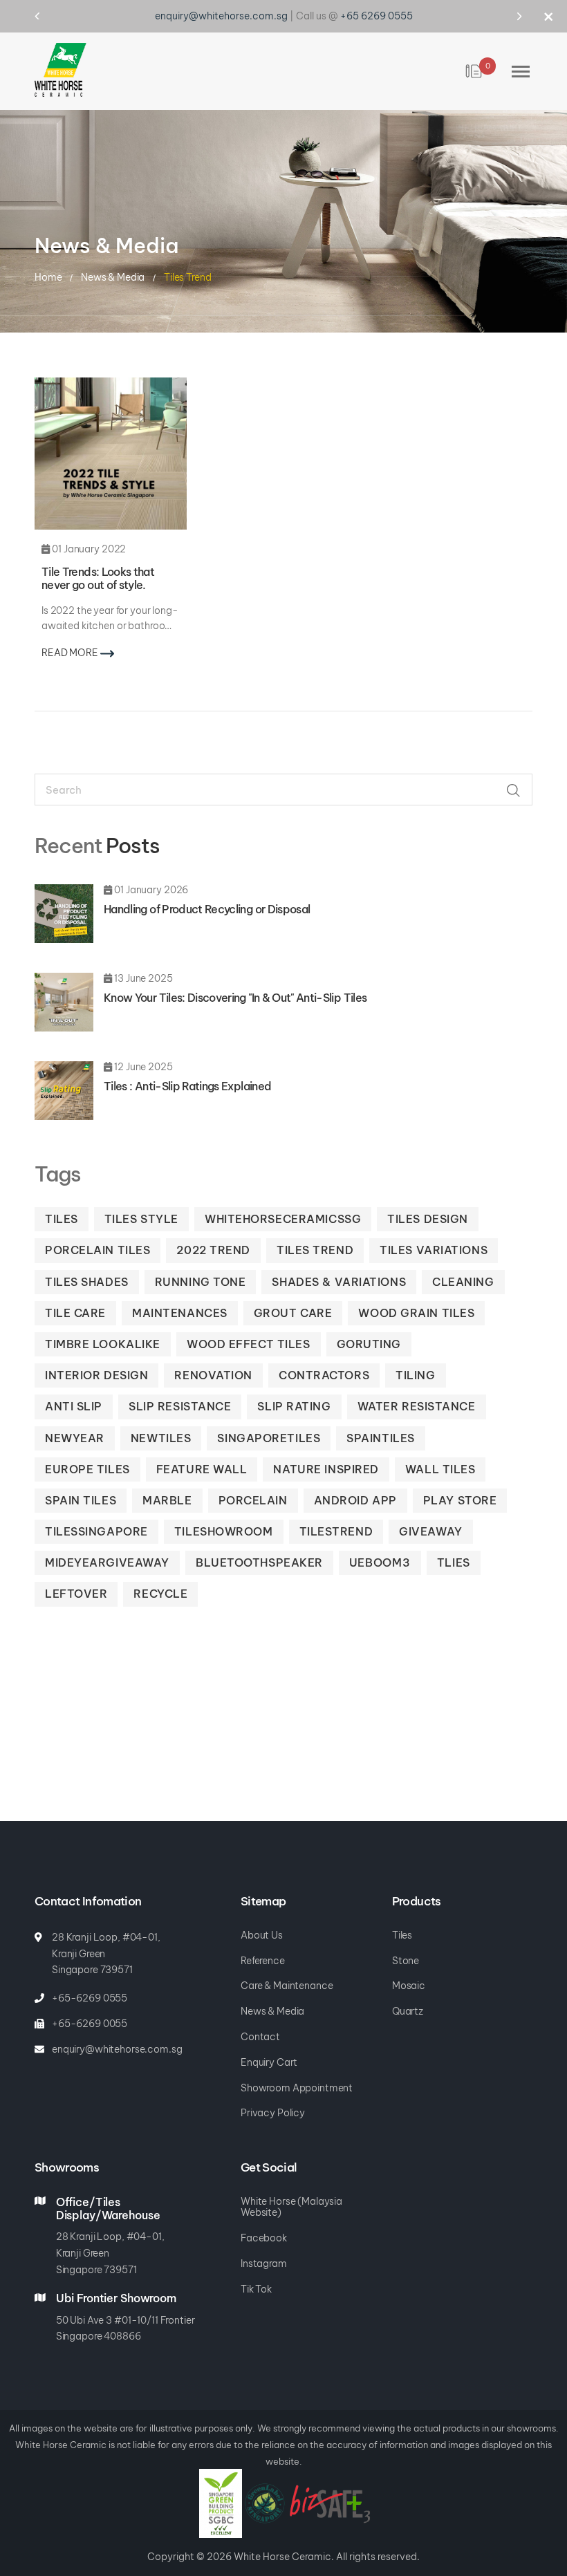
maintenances (180, 1313)
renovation (213, 1375)
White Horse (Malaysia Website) (291, 2208)
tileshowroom (224, 1531)
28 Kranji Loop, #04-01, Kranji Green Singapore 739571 (106, 1954)
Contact (260, 2037)
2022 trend (213, 1250)
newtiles (161, 1438)
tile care (75, 1313)
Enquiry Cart (269, 2063)
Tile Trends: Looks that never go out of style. (98, 578)
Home (49, 277)
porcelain (253, 1500)
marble (167, 1500)
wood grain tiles (416, 1313)
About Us (262, 1935)
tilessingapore (96, 1531)
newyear (75, 1438)
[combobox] (283, 790)
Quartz (408, 2012)
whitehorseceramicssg (283, 1219)
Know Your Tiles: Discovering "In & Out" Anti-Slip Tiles (235, 998)
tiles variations (434, 1250)
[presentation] (50, 16)
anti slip (74, 1406)
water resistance (417, 1406)
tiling (415, 1375)
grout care (293, 1313)
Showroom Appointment (297, 2088)
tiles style (141, 1219)
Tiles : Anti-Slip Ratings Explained (187, 1086)
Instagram (264, 2264)
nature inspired (326, 1469)
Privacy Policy (273, 2113)
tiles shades (87, 1282)
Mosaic (409, 1986)
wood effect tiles (249, 1344)
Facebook (264, 2238)
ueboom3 (380, 1562)
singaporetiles (269, 1438)
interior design (96, 1375)
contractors (324, 1375)
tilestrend (336, 1531)
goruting (369, 1344)
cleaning (463, 1282)
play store (460, 1500)
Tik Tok (256, 2289)
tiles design (428, 1219)
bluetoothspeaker (259, 1562)
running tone (201, 1282)
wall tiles (440, 1469)
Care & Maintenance (287, 1986)
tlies (454, 1562)
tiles (62, 1219)
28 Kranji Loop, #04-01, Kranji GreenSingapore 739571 (110, 2253)
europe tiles (87, 1469)
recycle (160, 1594)
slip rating (294, 1406)
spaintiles (381, 1438)
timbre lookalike (103, 1344)
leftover (76, 1594)
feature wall (202, 1469)
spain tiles (81, 1500)
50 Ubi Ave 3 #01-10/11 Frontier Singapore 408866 (126, 2328)
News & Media (114, 277)
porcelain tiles (97, 1250)
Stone (406, 1961)
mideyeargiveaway (107, 1562)
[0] (475, 71)
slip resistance (180, 1406)
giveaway (430, 1531)
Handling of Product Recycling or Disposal (207, 909)
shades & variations (339, 1282)
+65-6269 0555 (90, 1998)
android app (355, 1500)
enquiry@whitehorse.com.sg (221, 16)
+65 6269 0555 (377, 16)
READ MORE (71, 653)
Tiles (402, 1935)
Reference (263, 1961)
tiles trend (315, 1250)
